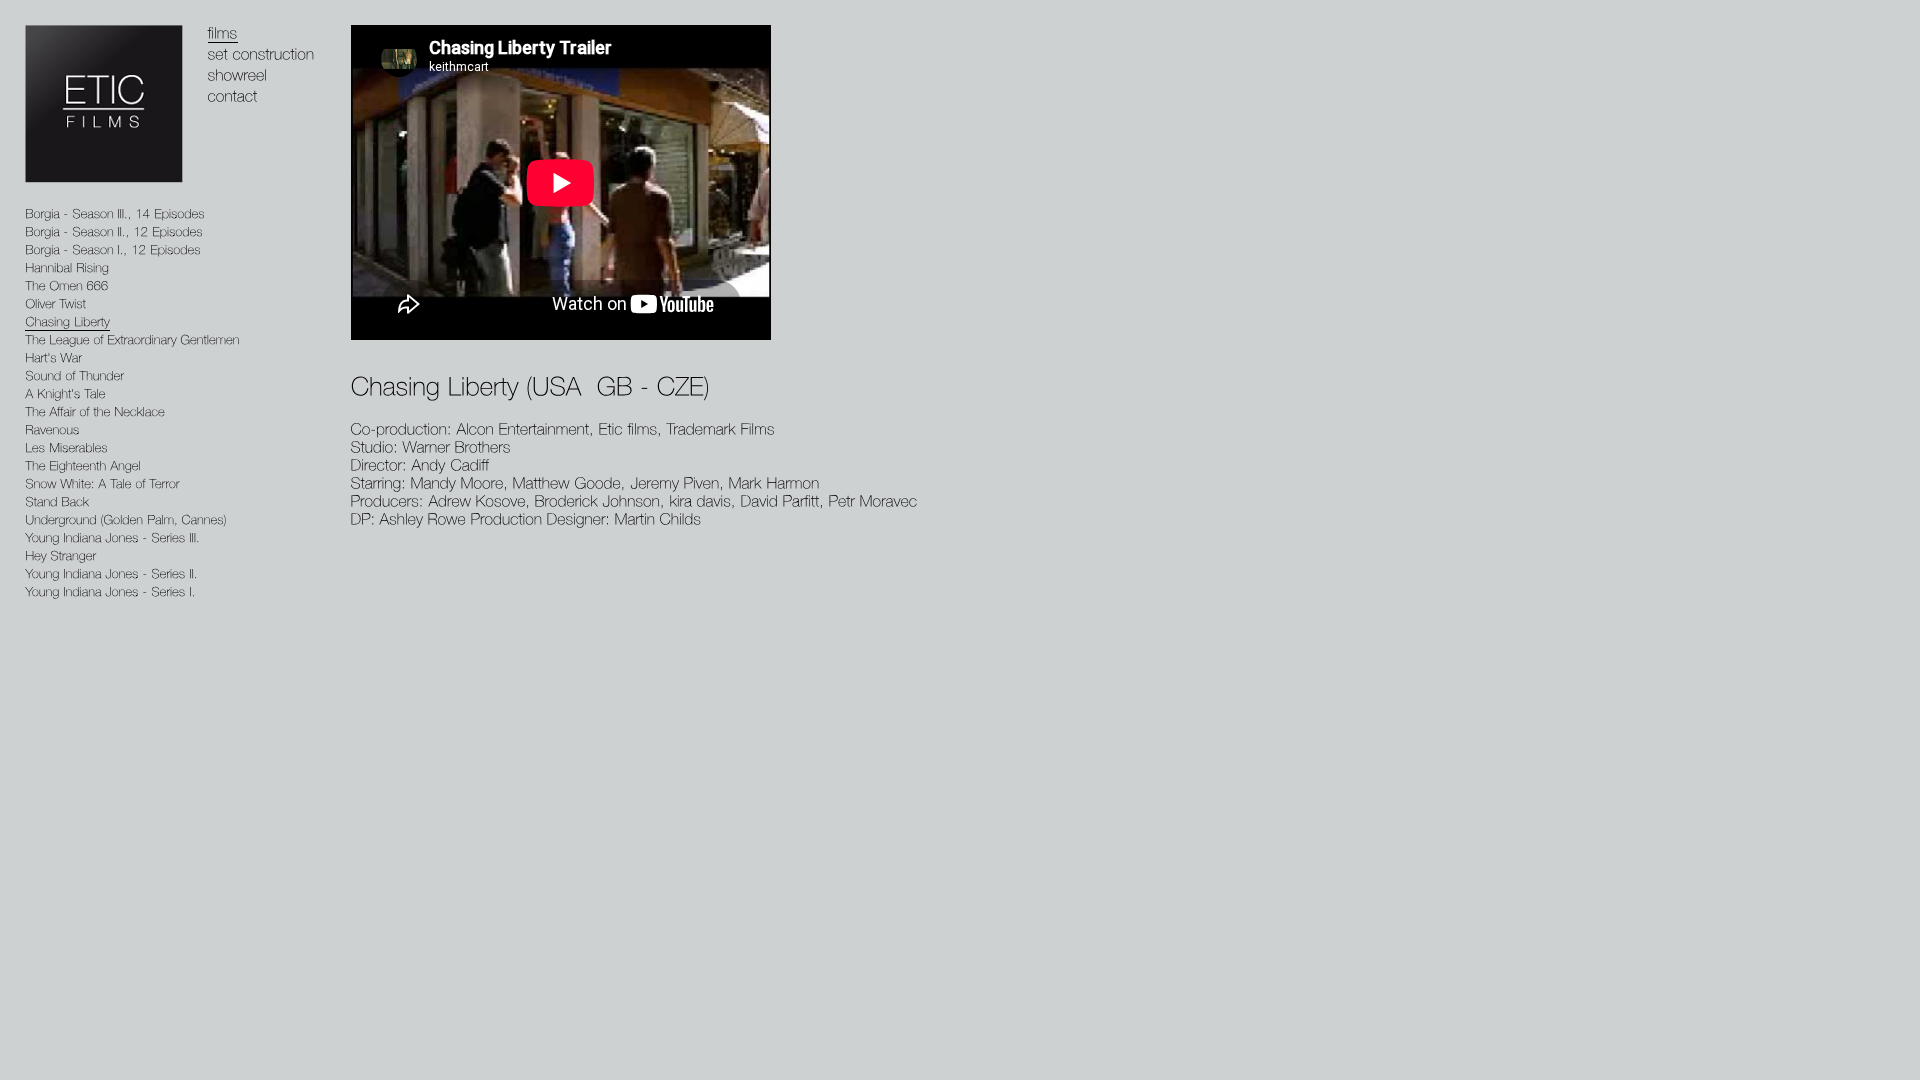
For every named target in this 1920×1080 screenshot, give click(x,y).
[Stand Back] (57, 502)
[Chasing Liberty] (67, 323)
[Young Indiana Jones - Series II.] (111, 574)
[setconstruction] (261, 54)
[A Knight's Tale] (65, 394)
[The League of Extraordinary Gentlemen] (132, 340)
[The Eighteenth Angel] (83, 466)
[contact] (233, 96)
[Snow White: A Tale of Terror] (102, 484)
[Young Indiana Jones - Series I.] (110, 592)
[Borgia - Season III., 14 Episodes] (115, 214)
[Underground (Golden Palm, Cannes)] (126, 520)
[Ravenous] (52, 430)
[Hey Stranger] (60, 556)
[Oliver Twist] (55, 304)
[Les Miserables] (66, 448)
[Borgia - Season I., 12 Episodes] (113, 250)
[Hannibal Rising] (67, 268)
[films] (223, 34)
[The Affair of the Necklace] (95, 412)
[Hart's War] (53, 358)
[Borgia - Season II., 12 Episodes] (114, 232)
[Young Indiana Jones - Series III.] (112, 538)
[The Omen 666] (66, 286)
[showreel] (238, 75)
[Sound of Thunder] (74, 376)
